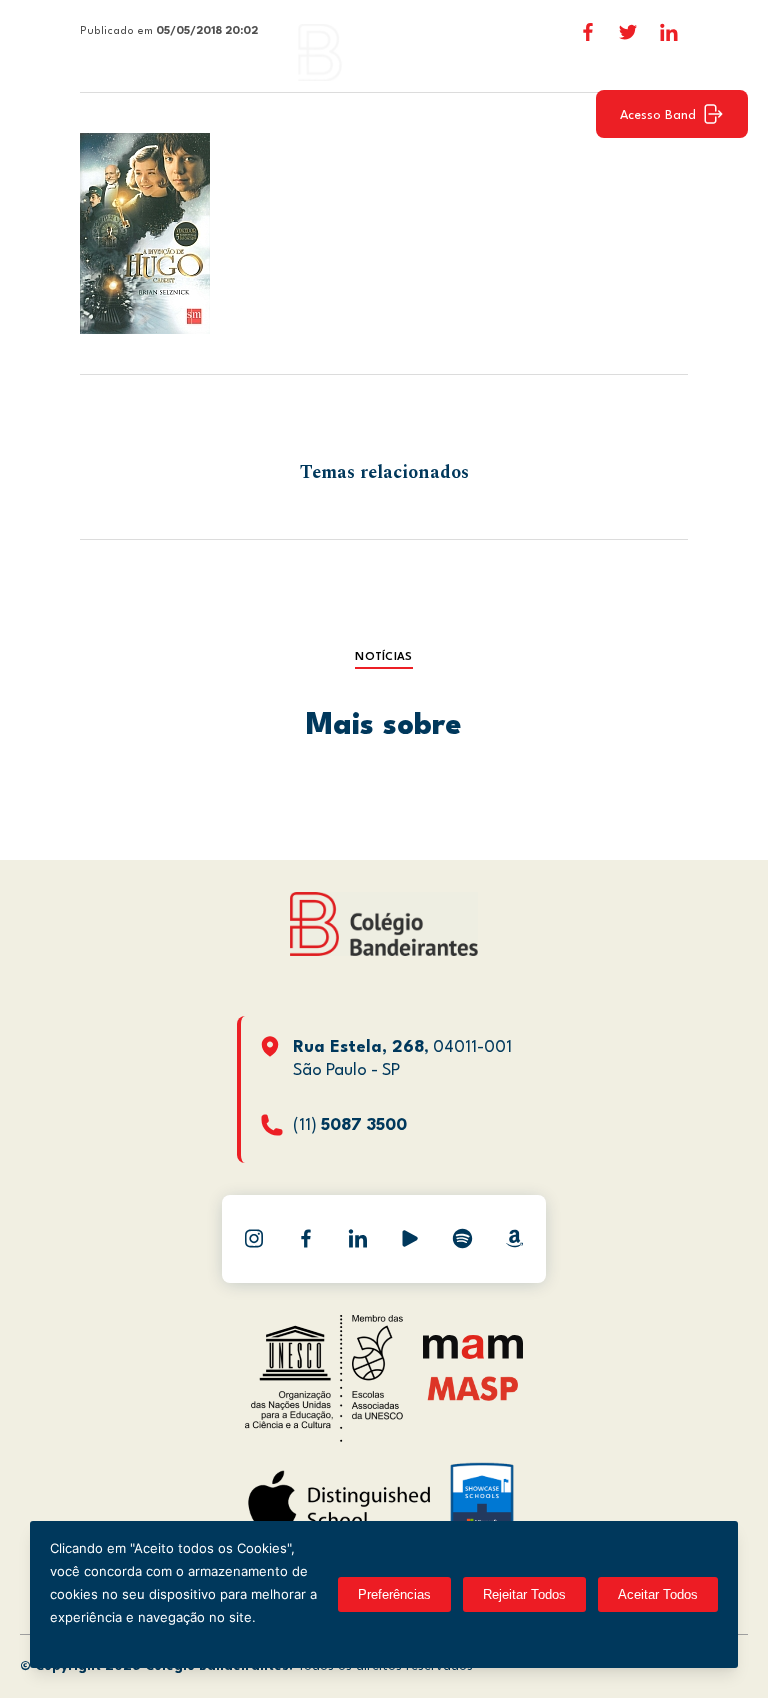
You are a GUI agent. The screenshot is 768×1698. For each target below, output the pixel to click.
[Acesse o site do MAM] (473, 1354)
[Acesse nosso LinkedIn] (358, 1239)
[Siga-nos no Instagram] (254, 1239)
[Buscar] (723, 52)
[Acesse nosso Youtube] (410, 1239)
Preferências (394, 1594)
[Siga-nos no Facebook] (306, 1239)
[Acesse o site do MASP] (473, 1387)
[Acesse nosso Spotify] (462, 1239)
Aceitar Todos (658, 1594)
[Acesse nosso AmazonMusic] (514, 1239)
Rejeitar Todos (524, 1594)
